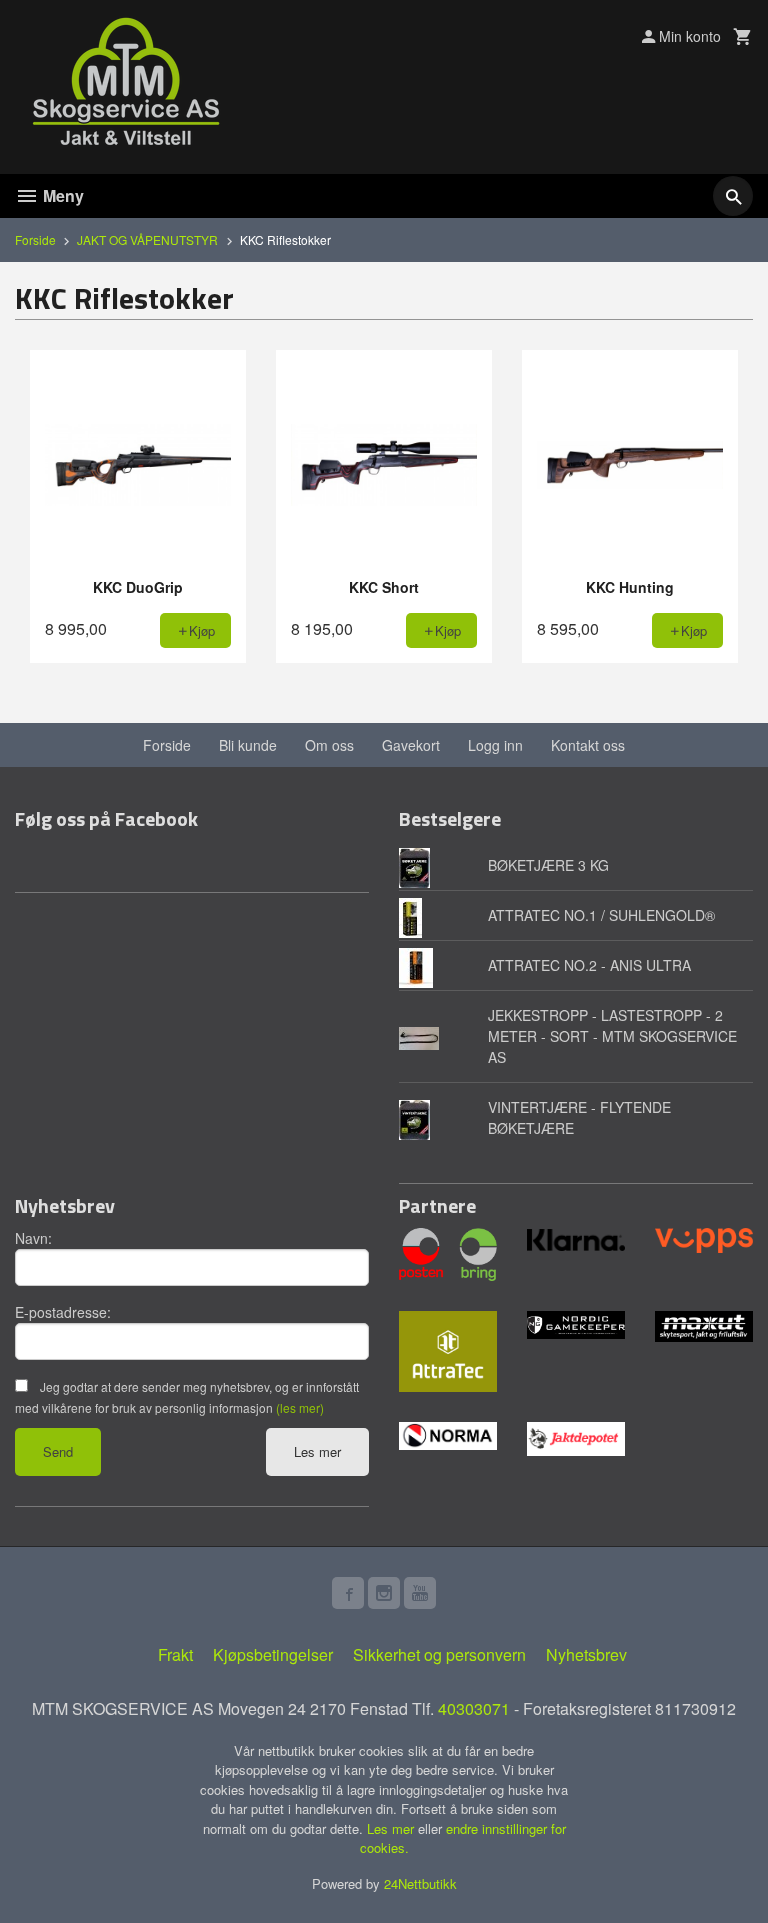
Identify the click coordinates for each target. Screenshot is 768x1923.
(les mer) (300, 1407)
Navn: (33, 1238)
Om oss (329, 745)
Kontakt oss (588, 745)
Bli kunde (248, 745)
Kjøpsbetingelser (273, 1654)
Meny (61, 195)
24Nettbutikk (420, 1883)
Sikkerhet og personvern (439, 1654)
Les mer (317, 1451)
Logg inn (495, 745)
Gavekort (411, 745)
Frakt (175, 1654)
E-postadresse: (63, 1312)
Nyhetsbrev (586, 1654)
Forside (35, 239)
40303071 (474, 1708)
